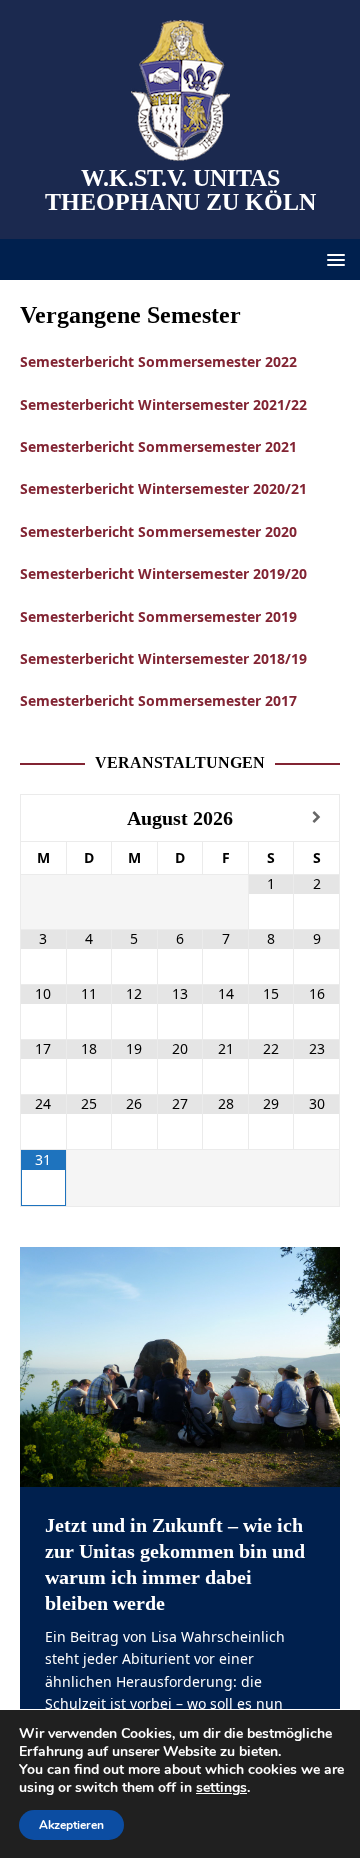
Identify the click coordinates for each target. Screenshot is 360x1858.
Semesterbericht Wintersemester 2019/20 (163, 573)
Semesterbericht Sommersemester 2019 (158, 616)
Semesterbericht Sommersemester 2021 (158, 446)
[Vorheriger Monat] (43, 817)
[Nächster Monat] (316, 817)
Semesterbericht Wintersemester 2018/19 (163, 658)
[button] (332, 258)
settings (221, 1788)
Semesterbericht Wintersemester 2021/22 (163, 404)
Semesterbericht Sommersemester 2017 (158, 700)
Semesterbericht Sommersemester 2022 (158, 361)
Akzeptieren (71, 1825)
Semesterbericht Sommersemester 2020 (158, 531)
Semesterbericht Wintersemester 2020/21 (163, 488)
